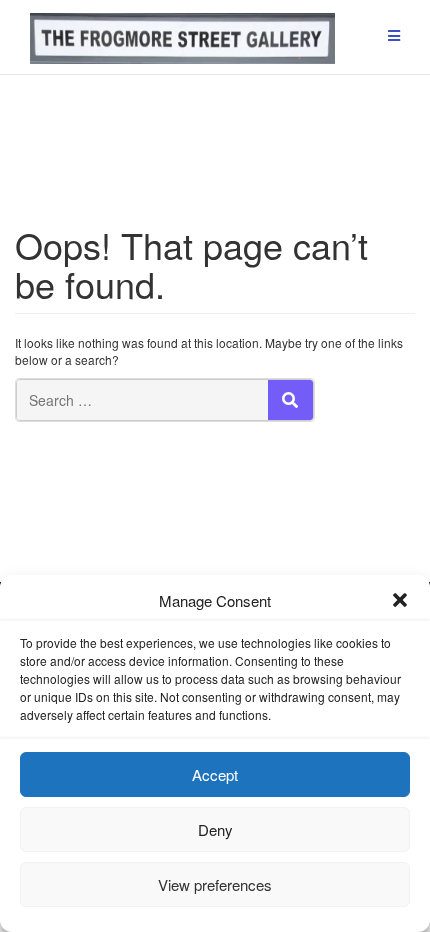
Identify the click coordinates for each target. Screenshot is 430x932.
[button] (400, 600)
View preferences (215, 884)
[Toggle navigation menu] (394, 36)
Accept (215, 774)
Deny (215, 829)
